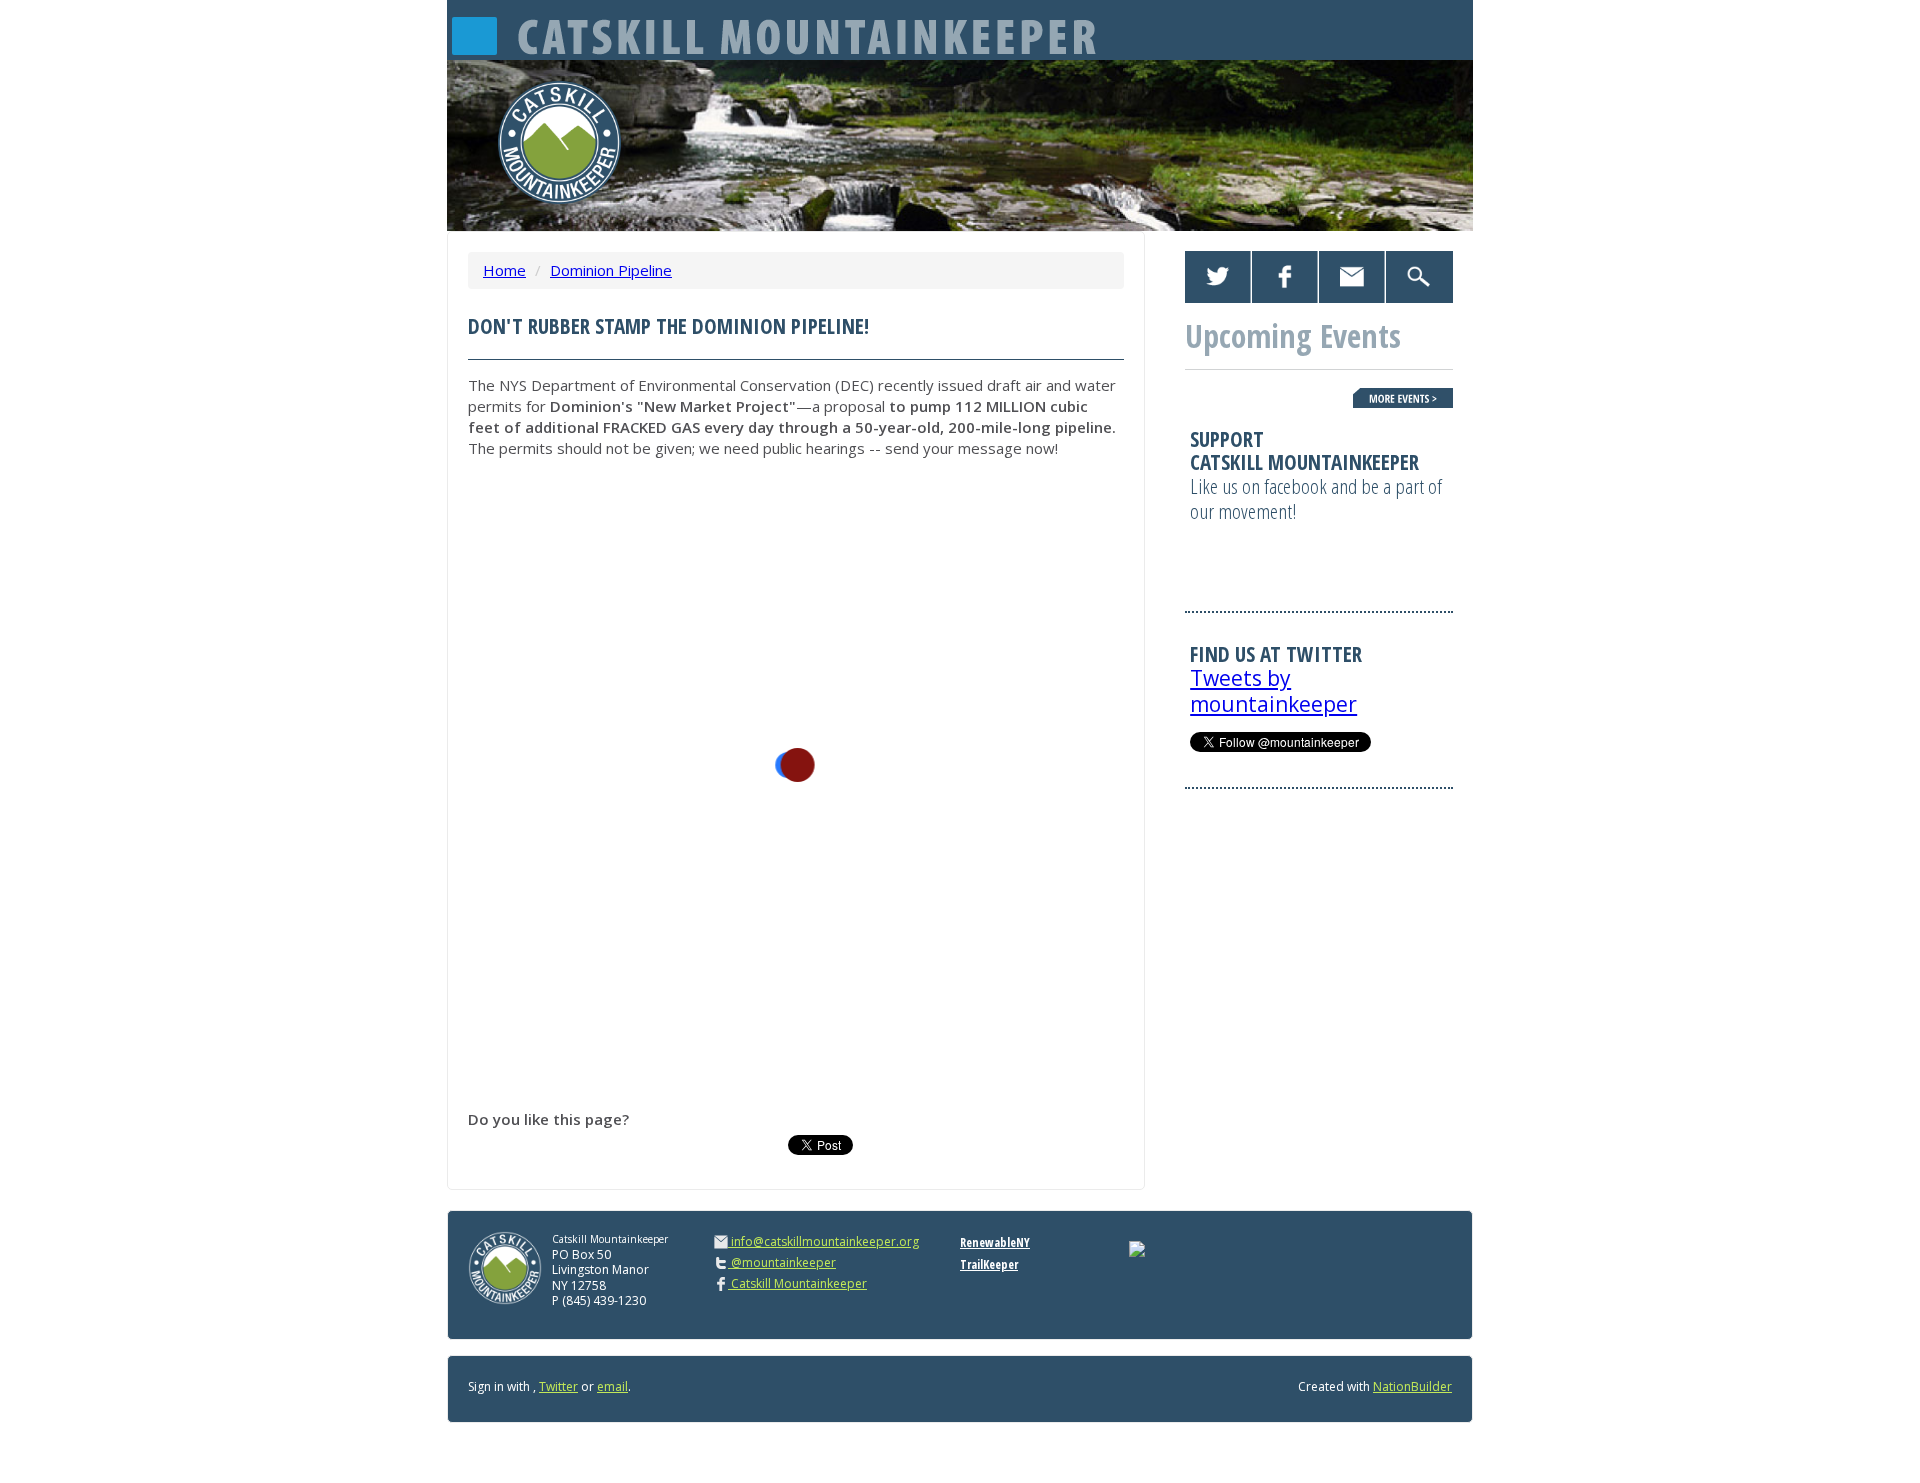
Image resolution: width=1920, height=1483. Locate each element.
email (612, 1386)
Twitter (558, 1386)
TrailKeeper (989, 1264)
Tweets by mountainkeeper (1273, 690)
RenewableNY (995, 1242)
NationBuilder (1412, 1386)
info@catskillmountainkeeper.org (825, 1241)
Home (504, 270)
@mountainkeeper (782, 1262)
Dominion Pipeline (611, 270)
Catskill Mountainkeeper (797, 1283)
